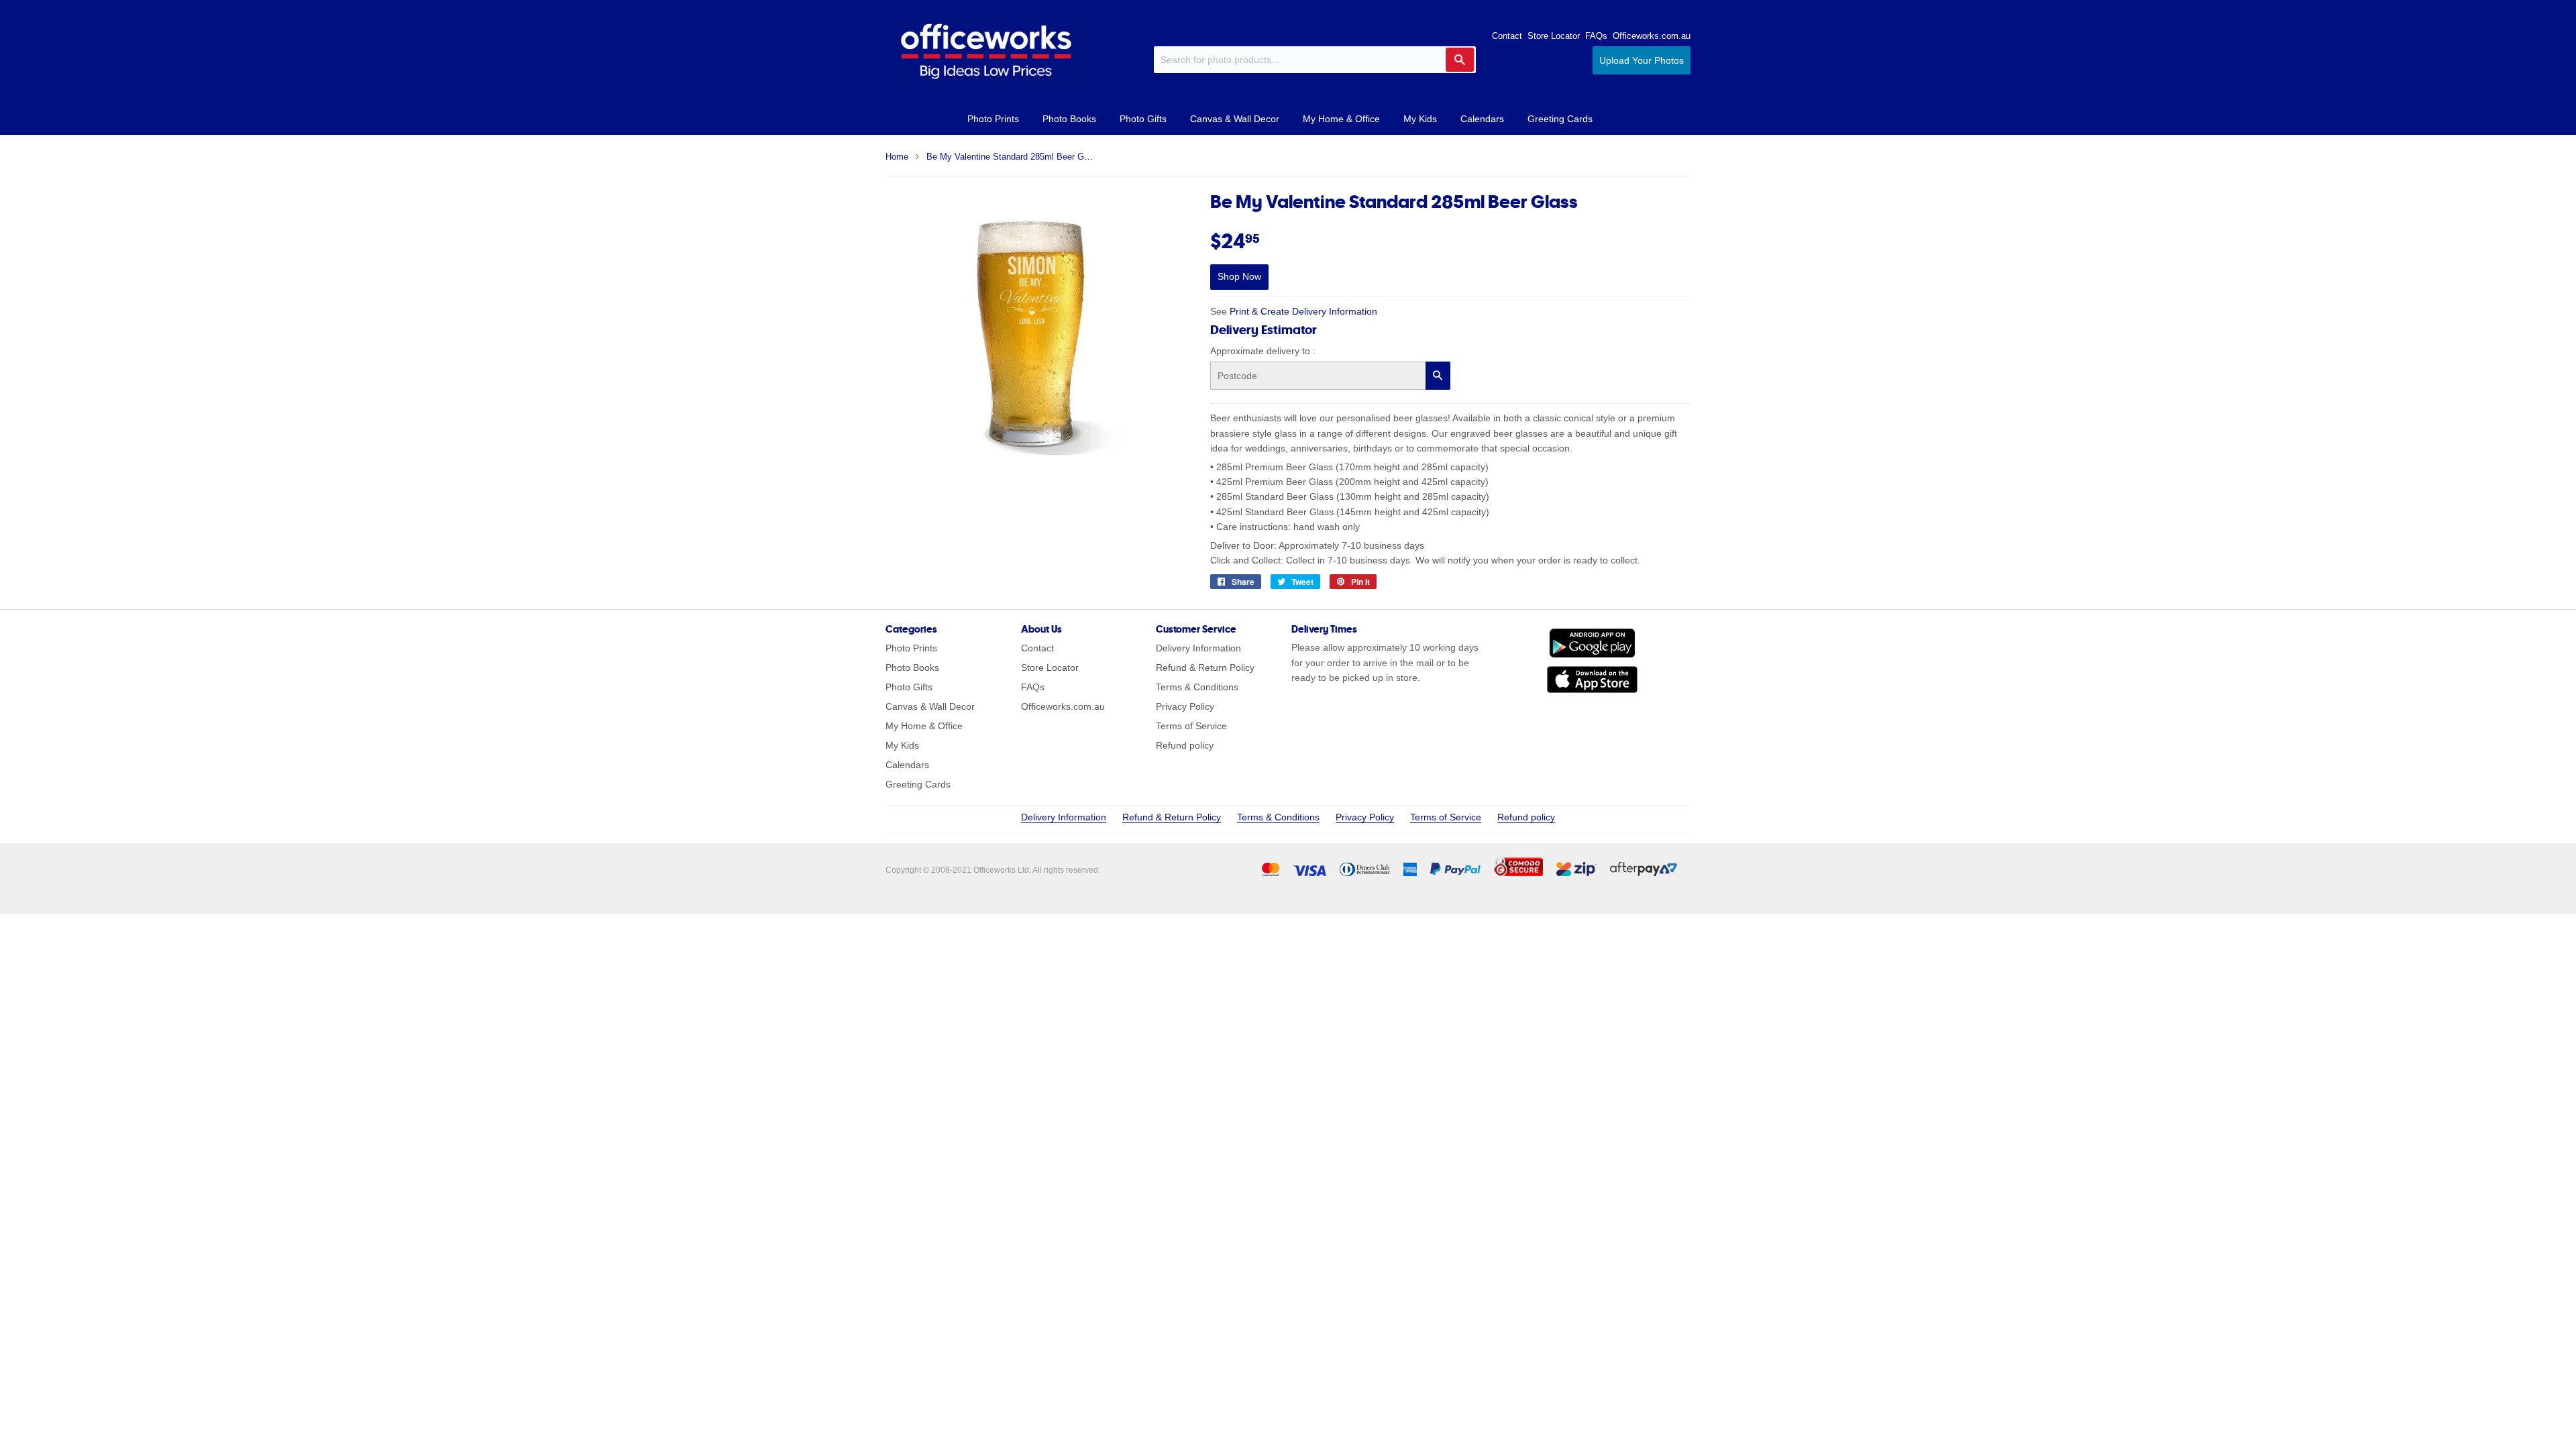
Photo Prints (993, 119)
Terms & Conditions (1197, 687)
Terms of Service (1191, 726)
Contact (1507, 36)
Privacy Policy (1185, 706)
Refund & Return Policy (1205, 667)
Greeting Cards (1560, 119)
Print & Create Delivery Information (1303, 311)
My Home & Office (1341, 119)
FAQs (1596, 36)
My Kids (1420, 119)
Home (897, 157)
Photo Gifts (1143, 119)
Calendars (1482, 119)
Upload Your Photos (1642, 60)
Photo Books (1069, 119)
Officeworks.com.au (1652, 36)
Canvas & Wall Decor (1235, 119)
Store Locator (1554, 36)
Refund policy (1185, 745)
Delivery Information (1198, 648)
